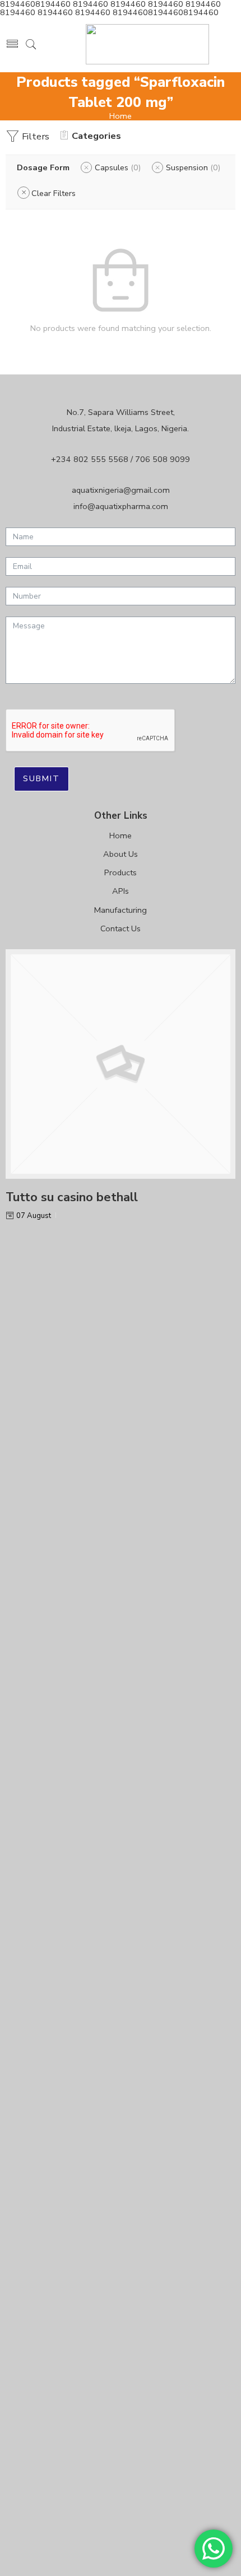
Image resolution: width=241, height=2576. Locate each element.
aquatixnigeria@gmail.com (121, 490)
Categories (96, 136)
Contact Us (121, 928)
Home (121, 116)
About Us (121, 854)
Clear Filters (54, 193)
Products (121, 872)
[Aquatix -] (147, 44)
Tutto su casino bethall (72, 1197)
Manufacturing (121, 910)
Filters (34, 136)
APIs (121, 891)
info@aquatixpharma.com (121, 506)
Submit (41, 778)
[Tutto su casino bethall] (121, 1064)
